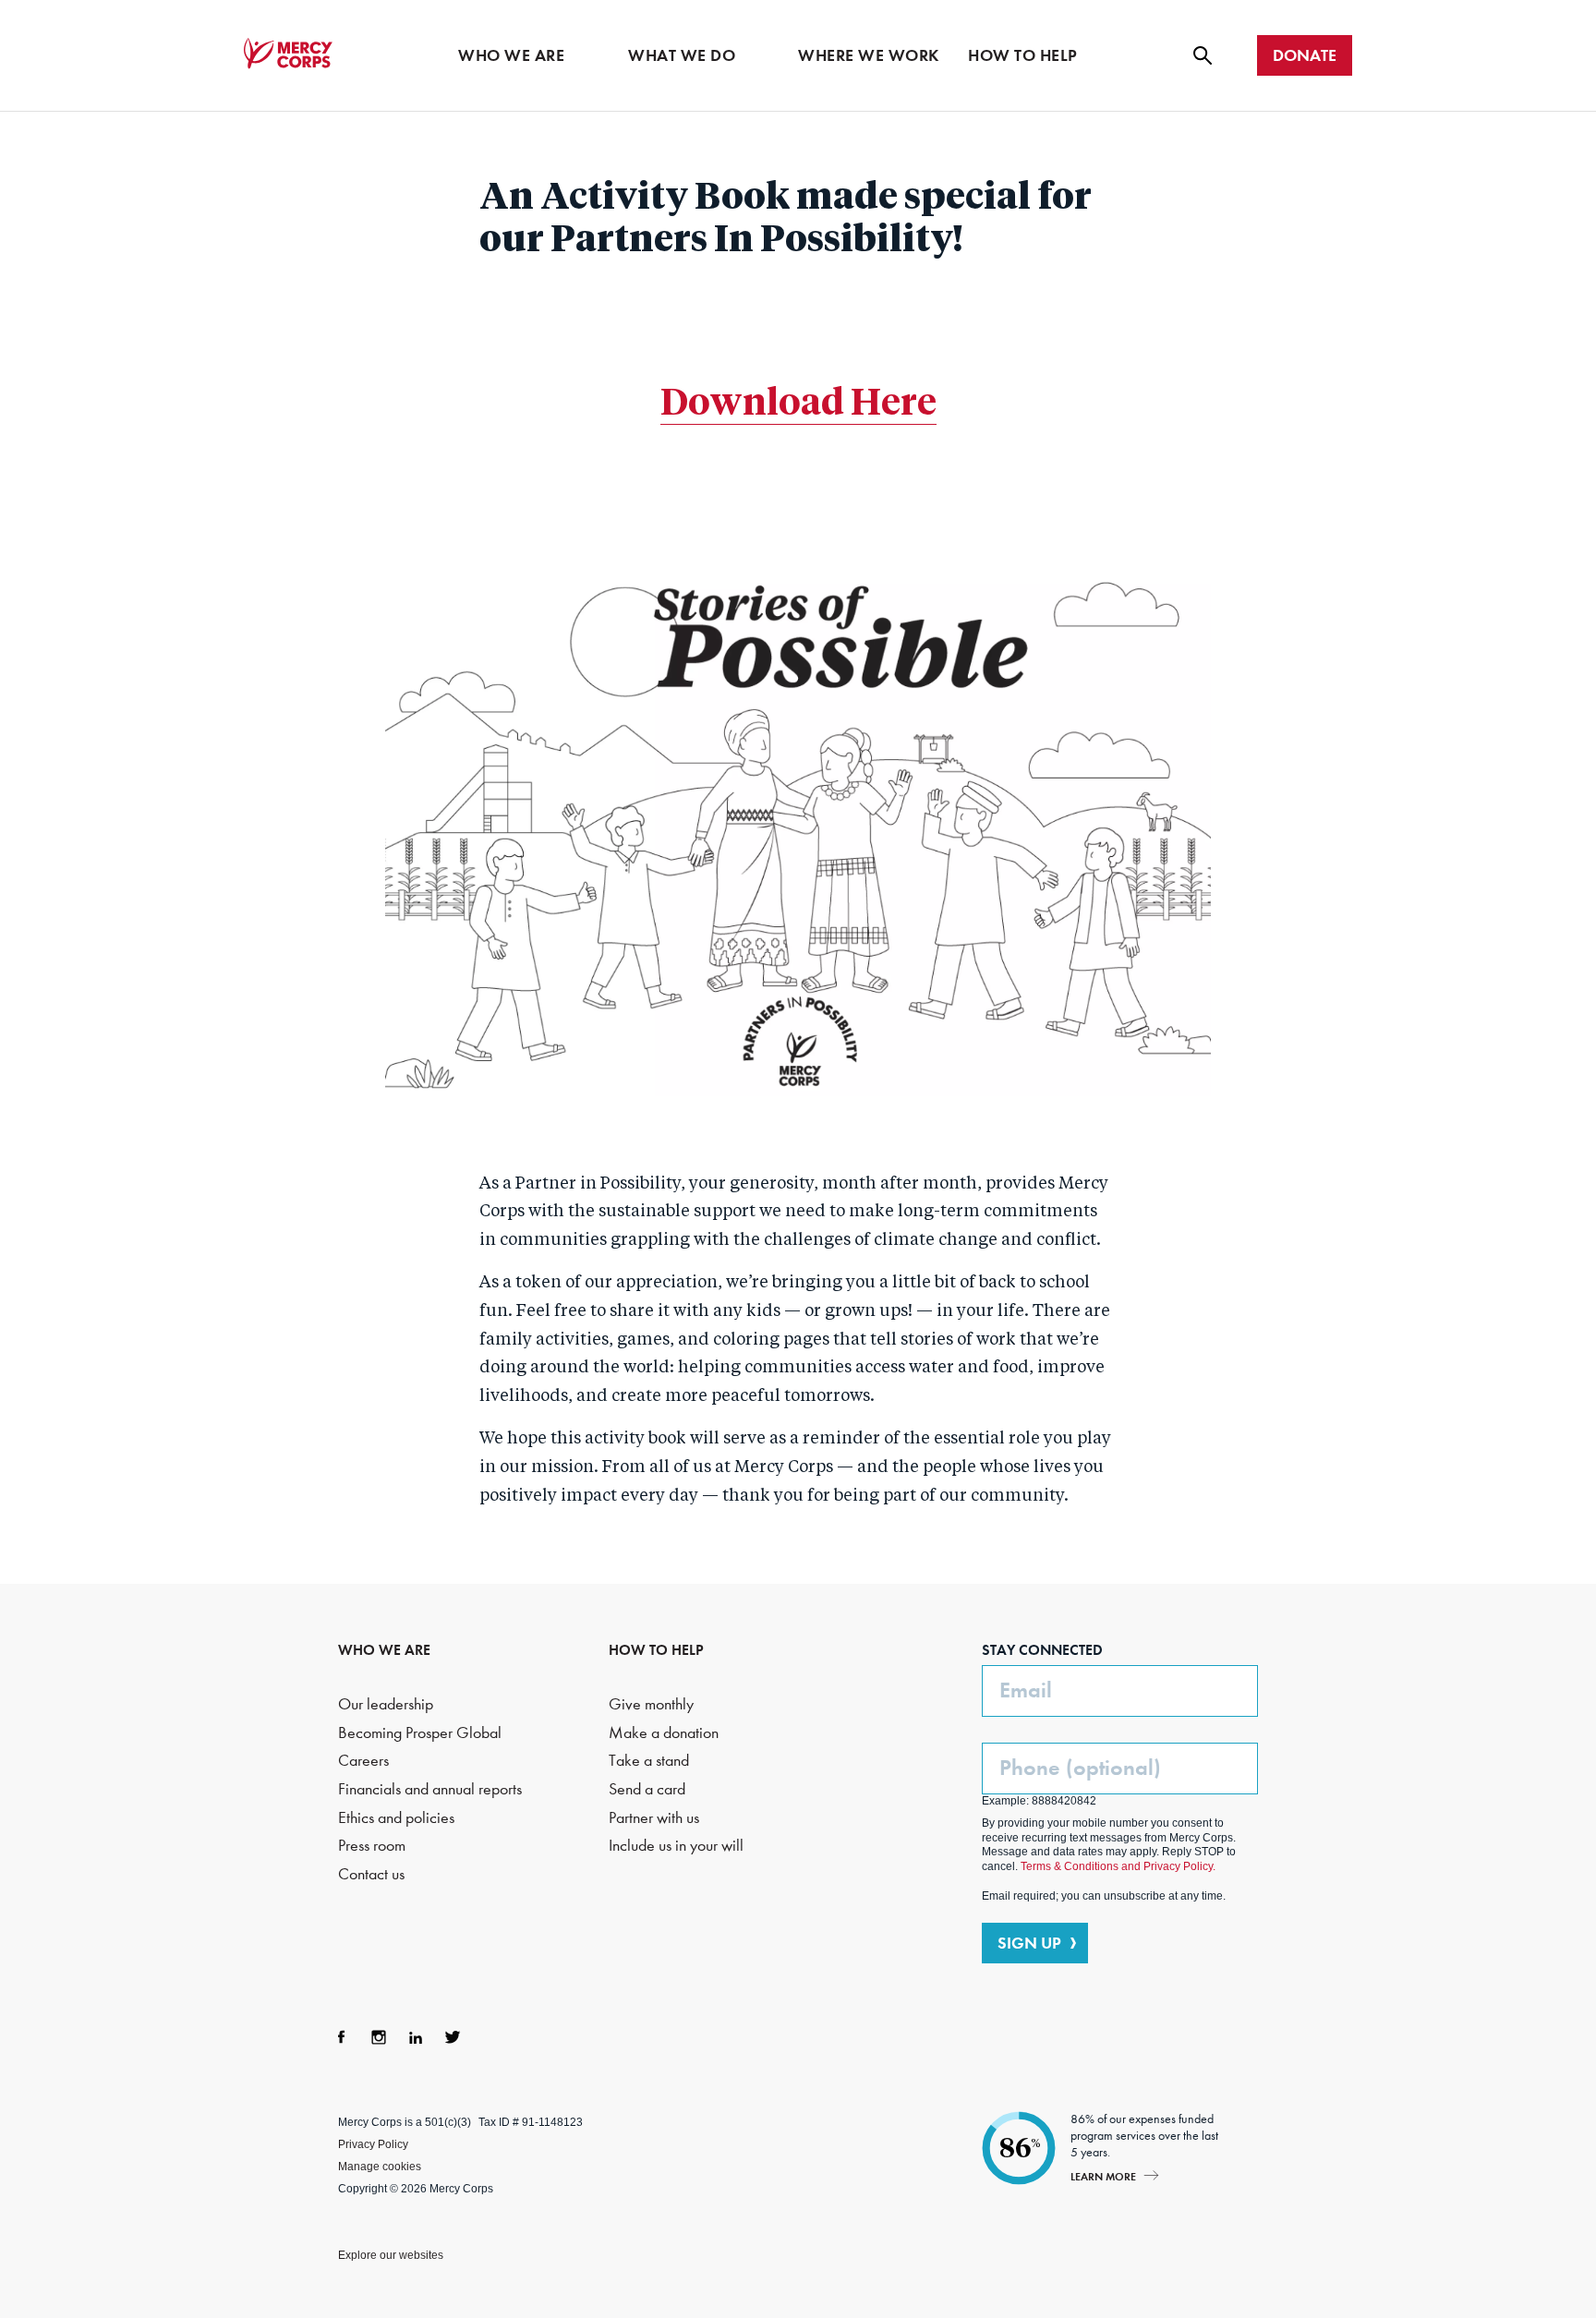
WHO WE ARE (384, 1650)
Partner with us (654, 1818)
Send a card (647, 1789)
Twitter (453, 2037)
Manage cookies (380, 2167)
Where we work (869, 55)
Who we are (511, 55)
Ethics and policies (396, 1818)
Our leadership (386, 1704)
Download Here (798, 404)
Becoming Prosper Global (420, 1733)
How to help (1023, 55)
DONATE (1305, 55)
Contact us (371, 1874)
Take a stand (649, 1761)
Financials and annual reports (430, 1789)
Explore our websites (391, 2255)
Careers (363, 1761)
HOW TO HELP (656, 1650)
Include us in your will (676, 1846)
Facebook (342, 2037)
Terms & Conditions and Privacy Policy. (1118, 1866)
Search (1203, 55)
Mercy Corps (288, 54)
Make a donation (664, 1733)
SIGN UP (1029, 1943)
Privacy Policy (373, 2144)
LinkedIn (416, 2037)
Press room (372, 1846)
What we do (682, 55)
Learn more (1103, 2176)
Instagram (379, 2037)
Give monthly (651, 1704)
